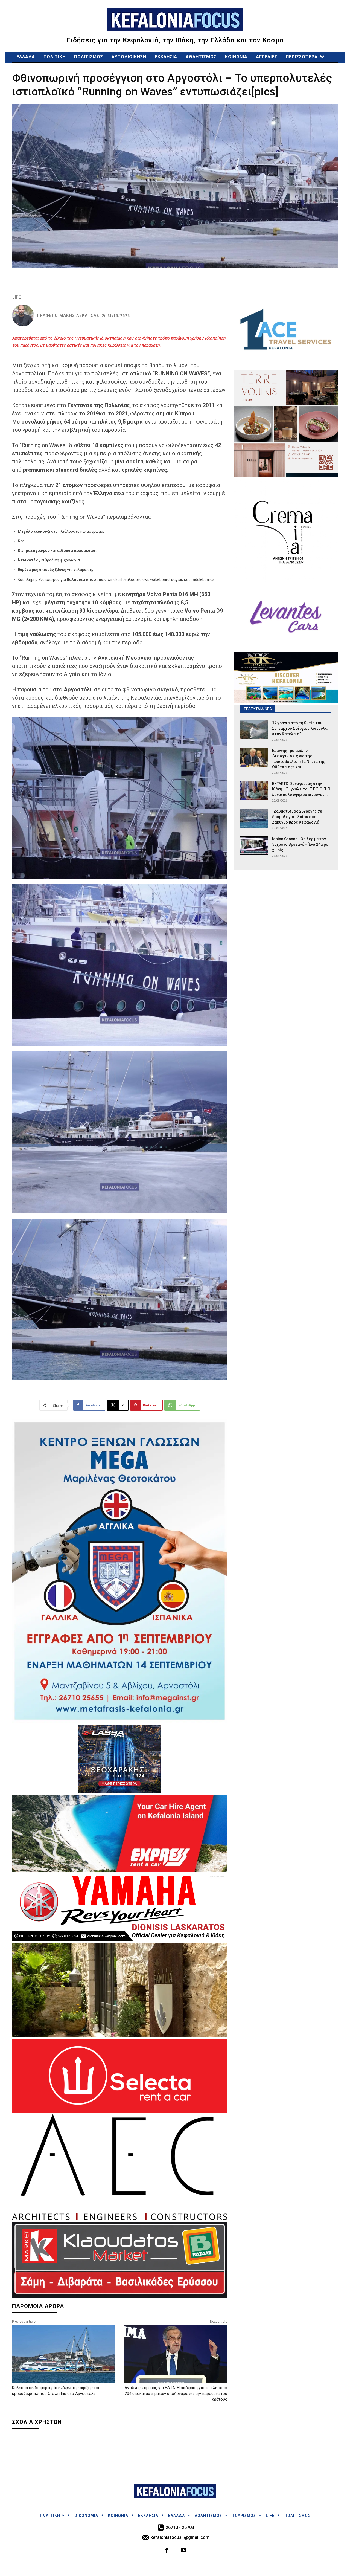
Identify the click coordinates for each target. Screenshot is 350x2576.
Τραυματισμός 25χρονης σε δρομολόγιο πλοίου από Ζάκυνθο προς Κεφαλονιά (297, 817)
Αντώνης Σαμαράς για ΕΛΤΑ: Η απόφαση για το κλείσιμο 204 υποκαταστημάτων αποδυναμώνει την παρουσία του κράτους (176, 2394)
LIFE (17, 297)
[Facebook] (167, 2551)
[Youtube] (184, 2551)
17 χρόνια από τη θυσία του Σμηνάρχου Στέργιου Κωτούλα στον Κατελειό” (300, 728)
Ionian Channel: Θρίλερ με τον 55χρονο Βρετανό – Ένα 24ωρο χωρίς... (300, 844)
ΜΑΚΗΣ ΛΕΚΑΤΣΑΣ (79, 316)
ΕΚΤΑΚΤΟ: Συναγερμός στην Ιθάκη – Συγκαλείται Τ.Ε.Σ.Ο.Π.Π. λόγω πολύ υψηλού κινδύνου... (302, 789)
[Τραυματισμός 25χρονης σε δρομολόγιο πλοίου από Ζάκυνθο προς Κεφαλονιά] (254, 818)
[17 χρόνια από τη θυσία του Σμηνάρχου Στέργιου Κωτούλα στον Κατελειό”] (254, 730)
